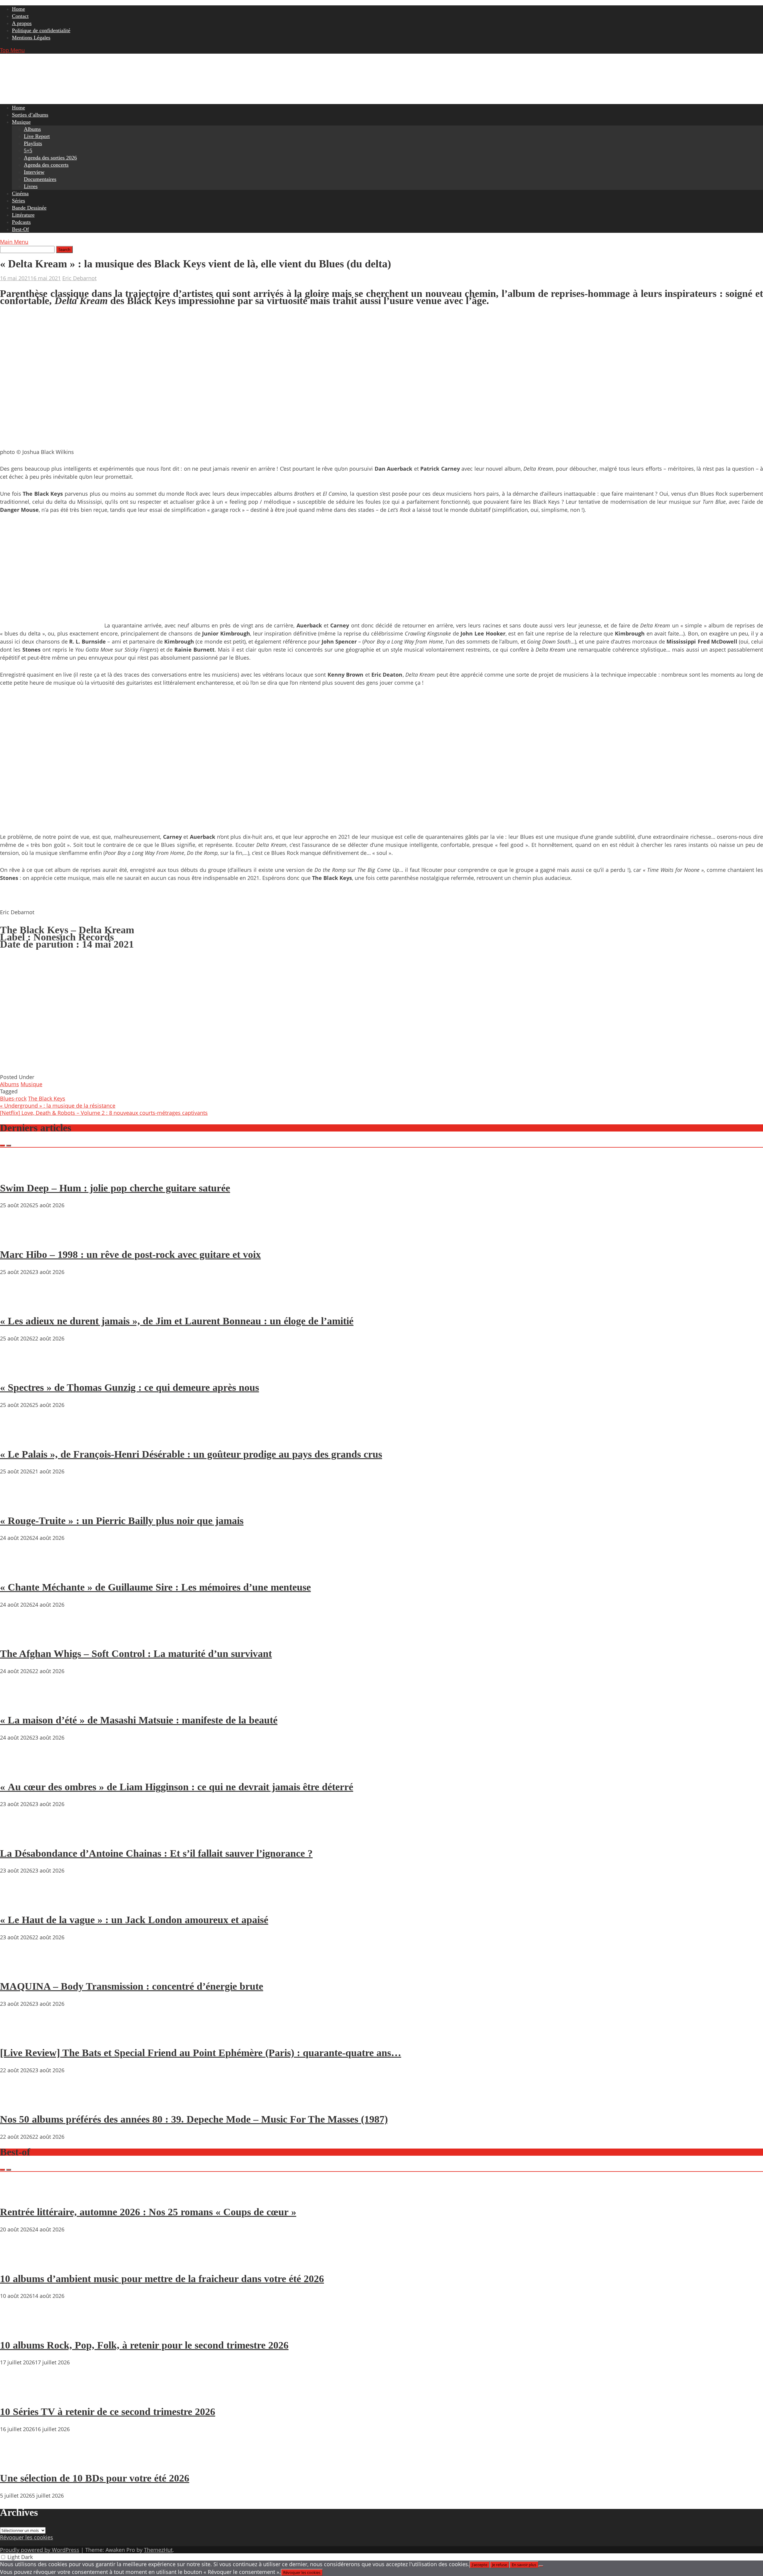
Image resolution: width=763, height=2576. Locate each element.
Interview (34, 172)
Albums (32, 129)
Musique (21, 122)
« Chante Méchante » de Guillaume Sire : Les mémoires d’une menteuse (155, 1587)
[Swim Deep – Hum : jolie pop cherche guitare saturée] (18, 1171)
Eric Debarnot (79, 278)
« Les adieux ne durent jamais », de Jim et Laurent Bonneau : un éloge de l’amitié (177, 1321)
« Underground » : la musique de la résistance (58, 1106)
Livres (31, 186)
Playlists (33, 143)
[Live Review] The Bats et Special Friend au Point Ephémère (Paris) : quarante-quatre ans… (201, 2053)
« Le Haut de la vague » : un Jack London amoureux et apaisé (134, 1920)
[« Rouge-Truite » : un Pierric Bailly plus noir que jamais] (18, 1504)
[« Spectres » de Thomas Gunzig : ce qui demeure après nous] (18, 1371)
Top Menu (12, 50)
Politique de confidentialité (41, 30)
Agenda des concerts (46, 165)
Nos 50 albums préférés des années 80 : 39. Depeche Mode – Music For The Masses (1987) (194, 2119)
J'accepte (480, 2565)
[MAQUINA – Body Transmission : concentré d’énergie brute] (18, 1969)
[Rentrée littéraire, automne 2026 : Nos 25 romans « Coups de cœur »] (18, 2195)
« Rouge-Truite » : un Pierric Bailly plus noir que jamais (122, 1521)
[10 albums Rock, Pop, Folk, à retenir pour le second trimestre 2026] (18, 2328)
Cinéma (20, 193)
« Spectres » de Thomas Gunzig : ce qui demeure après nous (130, 1387)
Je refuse (500, 2565)
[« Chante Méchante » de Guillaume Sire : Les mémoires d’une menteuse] (18, 1570)
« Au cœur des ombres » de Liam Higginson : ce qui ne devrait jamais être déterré (177, 1787)
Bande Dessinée (29, 208)
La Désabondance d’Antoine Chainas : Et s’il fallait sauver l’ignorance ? (156, 1853)
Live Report (37, 136)
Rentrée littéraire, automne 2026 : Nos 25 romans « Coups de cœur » (148, 2212)
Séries (18, 201)
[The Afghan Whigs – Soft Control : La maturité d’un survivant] (18, 1637)
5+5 (28, 151)
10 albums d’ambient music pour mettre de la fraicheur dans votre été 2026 (162, 2279)
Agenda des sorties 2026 (50, 158)
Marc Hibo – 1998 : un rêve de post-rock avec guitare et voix (130, 1254)
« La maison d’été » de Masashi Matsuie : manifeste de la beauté (139, 1720)
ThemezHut (158, 2550)
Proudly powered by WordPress (40, 2550)
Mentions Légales (31, 38)
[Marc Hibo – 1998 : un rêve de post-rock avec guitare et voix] (18, 1237)
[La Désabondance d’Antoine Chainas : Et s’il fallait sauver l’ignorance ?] (18, 1836)
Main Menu (14, 242)
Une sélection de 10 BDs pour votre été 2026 (95, 2478)
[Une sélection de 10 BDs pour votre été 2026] (18, 2461)
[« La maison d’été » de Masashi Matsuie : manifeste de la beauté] (18, 1703)
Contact (20, 16)
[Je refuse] (541, 2566)
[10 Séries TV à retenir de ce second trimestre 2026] (18, 2394)
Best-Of (20, 229)
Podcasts (21, 222)
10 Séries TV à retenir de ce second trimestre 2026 (108, 2412)
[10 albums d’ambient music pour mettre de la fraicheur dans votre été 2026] (18, 2262)
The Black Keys (47, 1098)
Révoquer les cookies (27, 2537)
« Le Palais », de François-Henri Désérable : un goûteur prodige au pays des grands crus (191, 1454)
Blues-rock (13, 1098)
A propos (22, 23)
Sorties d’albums (30, 115)
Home (18, 9)
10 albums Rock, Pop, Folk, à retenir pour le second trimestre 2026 (144, 2345)
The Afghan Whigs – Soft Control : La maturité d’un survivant (136, 1654)
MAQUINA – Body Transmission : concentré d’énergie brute (132, 1986)
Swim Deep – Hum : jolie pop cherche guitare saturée (115, 1188)
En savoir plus (524, 2565)
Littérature (23, 215)
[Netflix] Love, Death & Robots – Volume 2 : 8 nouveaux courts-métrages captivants (104, 1113)
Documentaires (40, 179)
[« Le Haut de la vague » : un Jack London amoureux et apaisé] (18, 1903)
